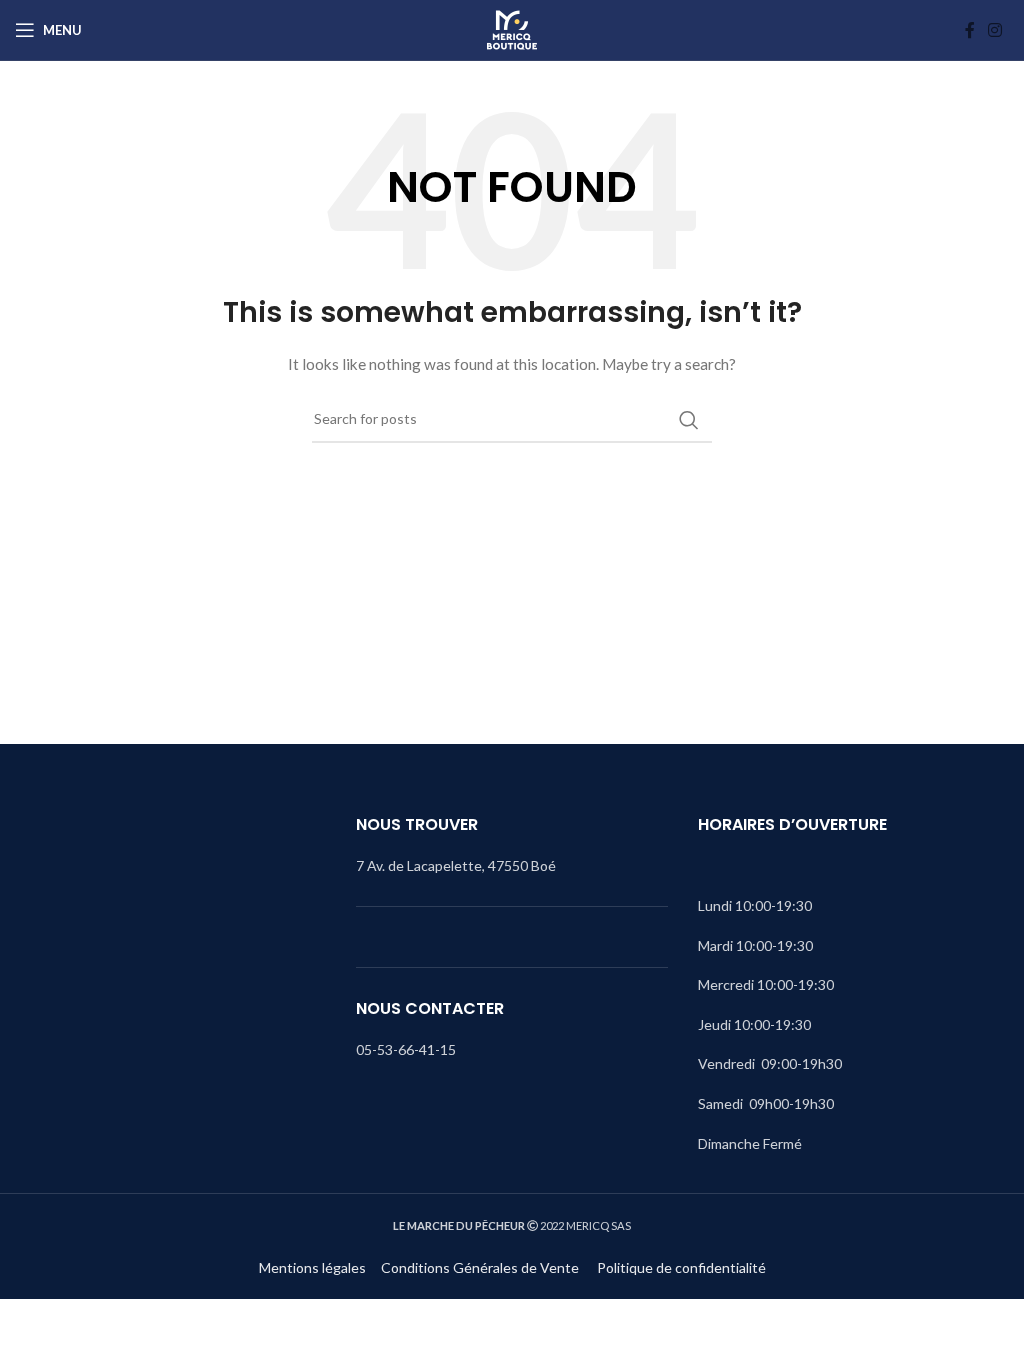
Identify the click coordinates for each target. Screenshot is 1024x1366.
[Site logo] (512, 30)
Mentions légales (312, 1267)
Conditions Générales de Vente (481, 1267)
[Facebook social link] (970, 30)
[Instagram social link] (995, 30)
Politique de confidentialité (681, 1267)
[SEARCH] (689, 420)
